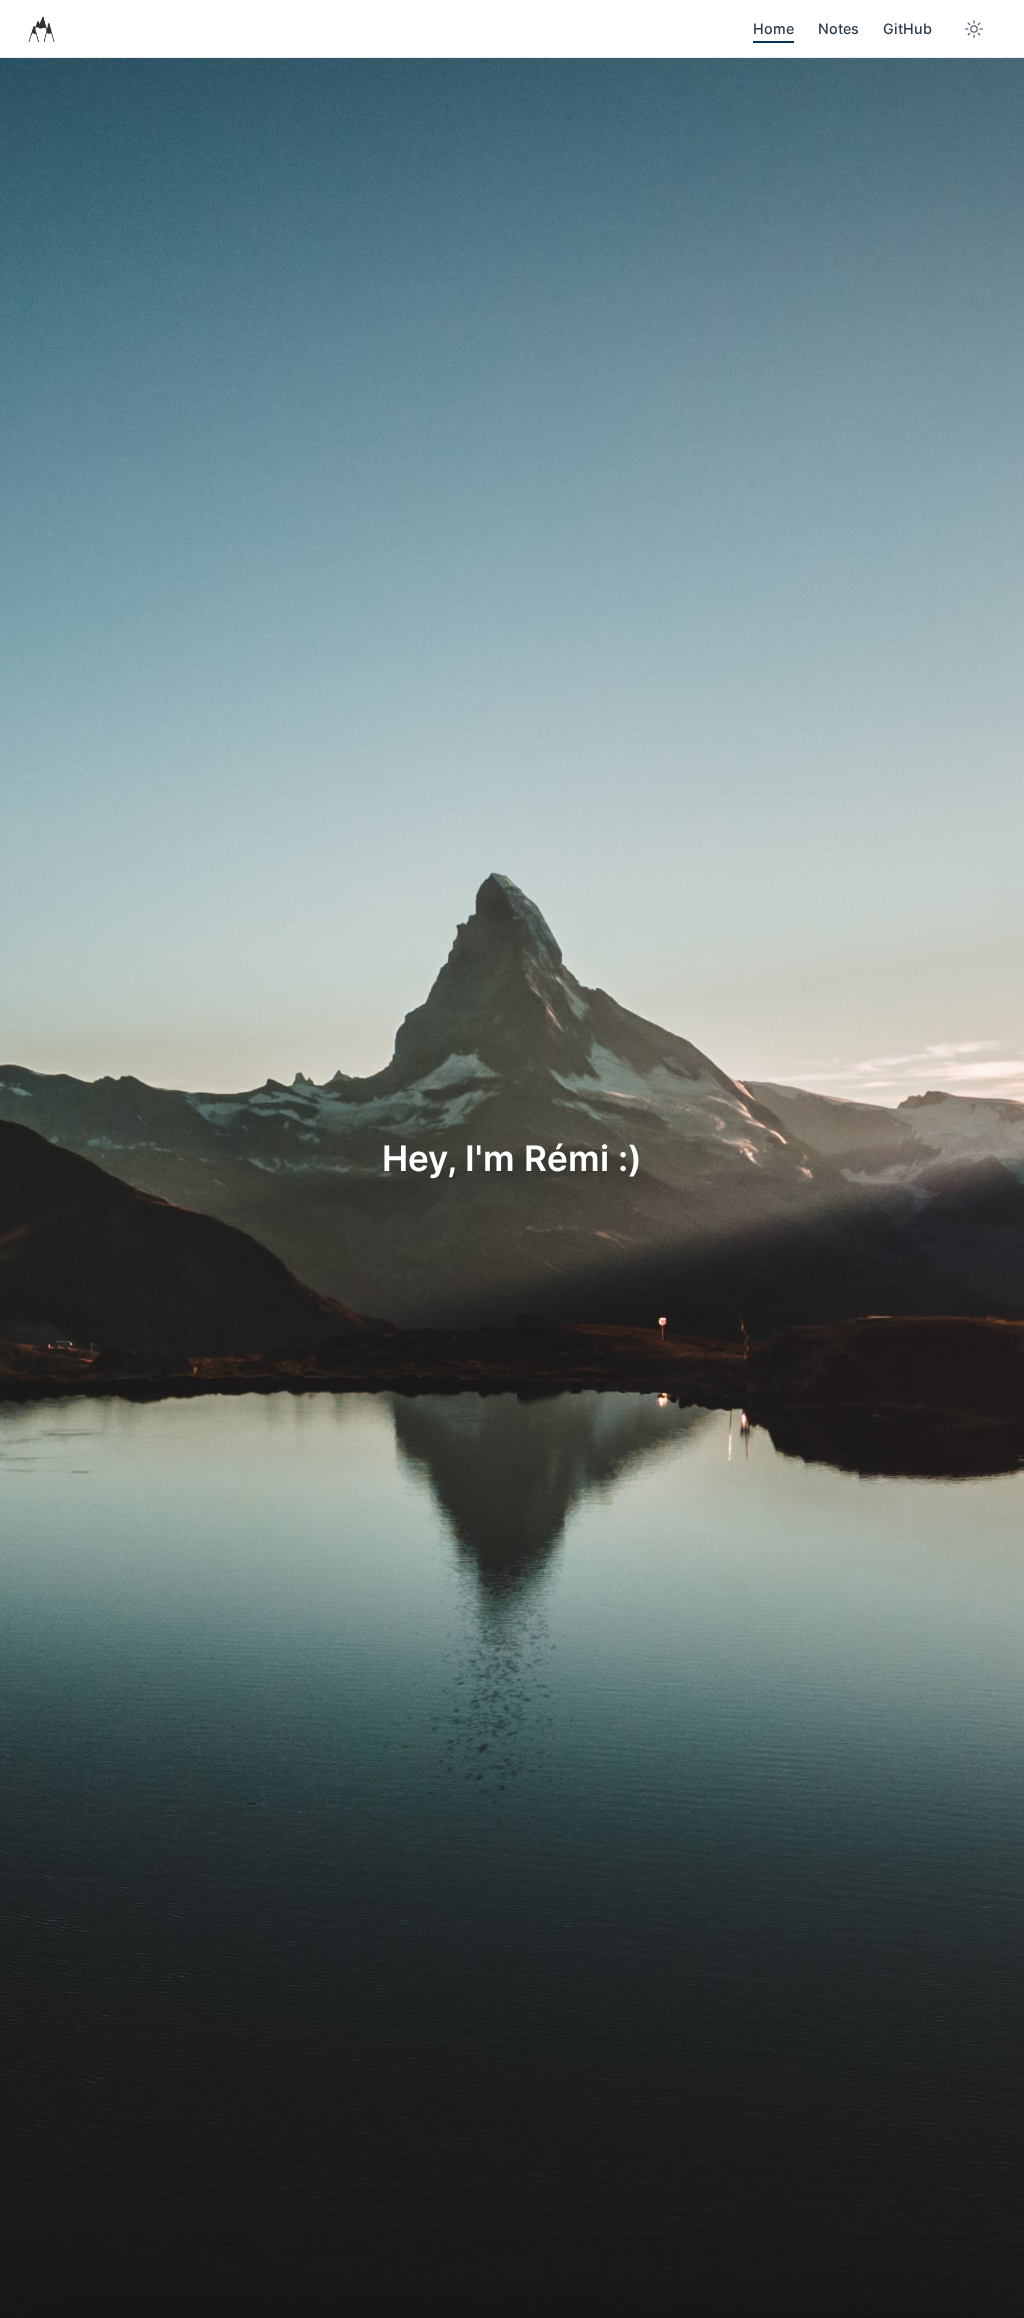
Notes (838, 28)
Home (773, 28)
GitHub (907, 28)
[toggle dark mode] (974, 29)
